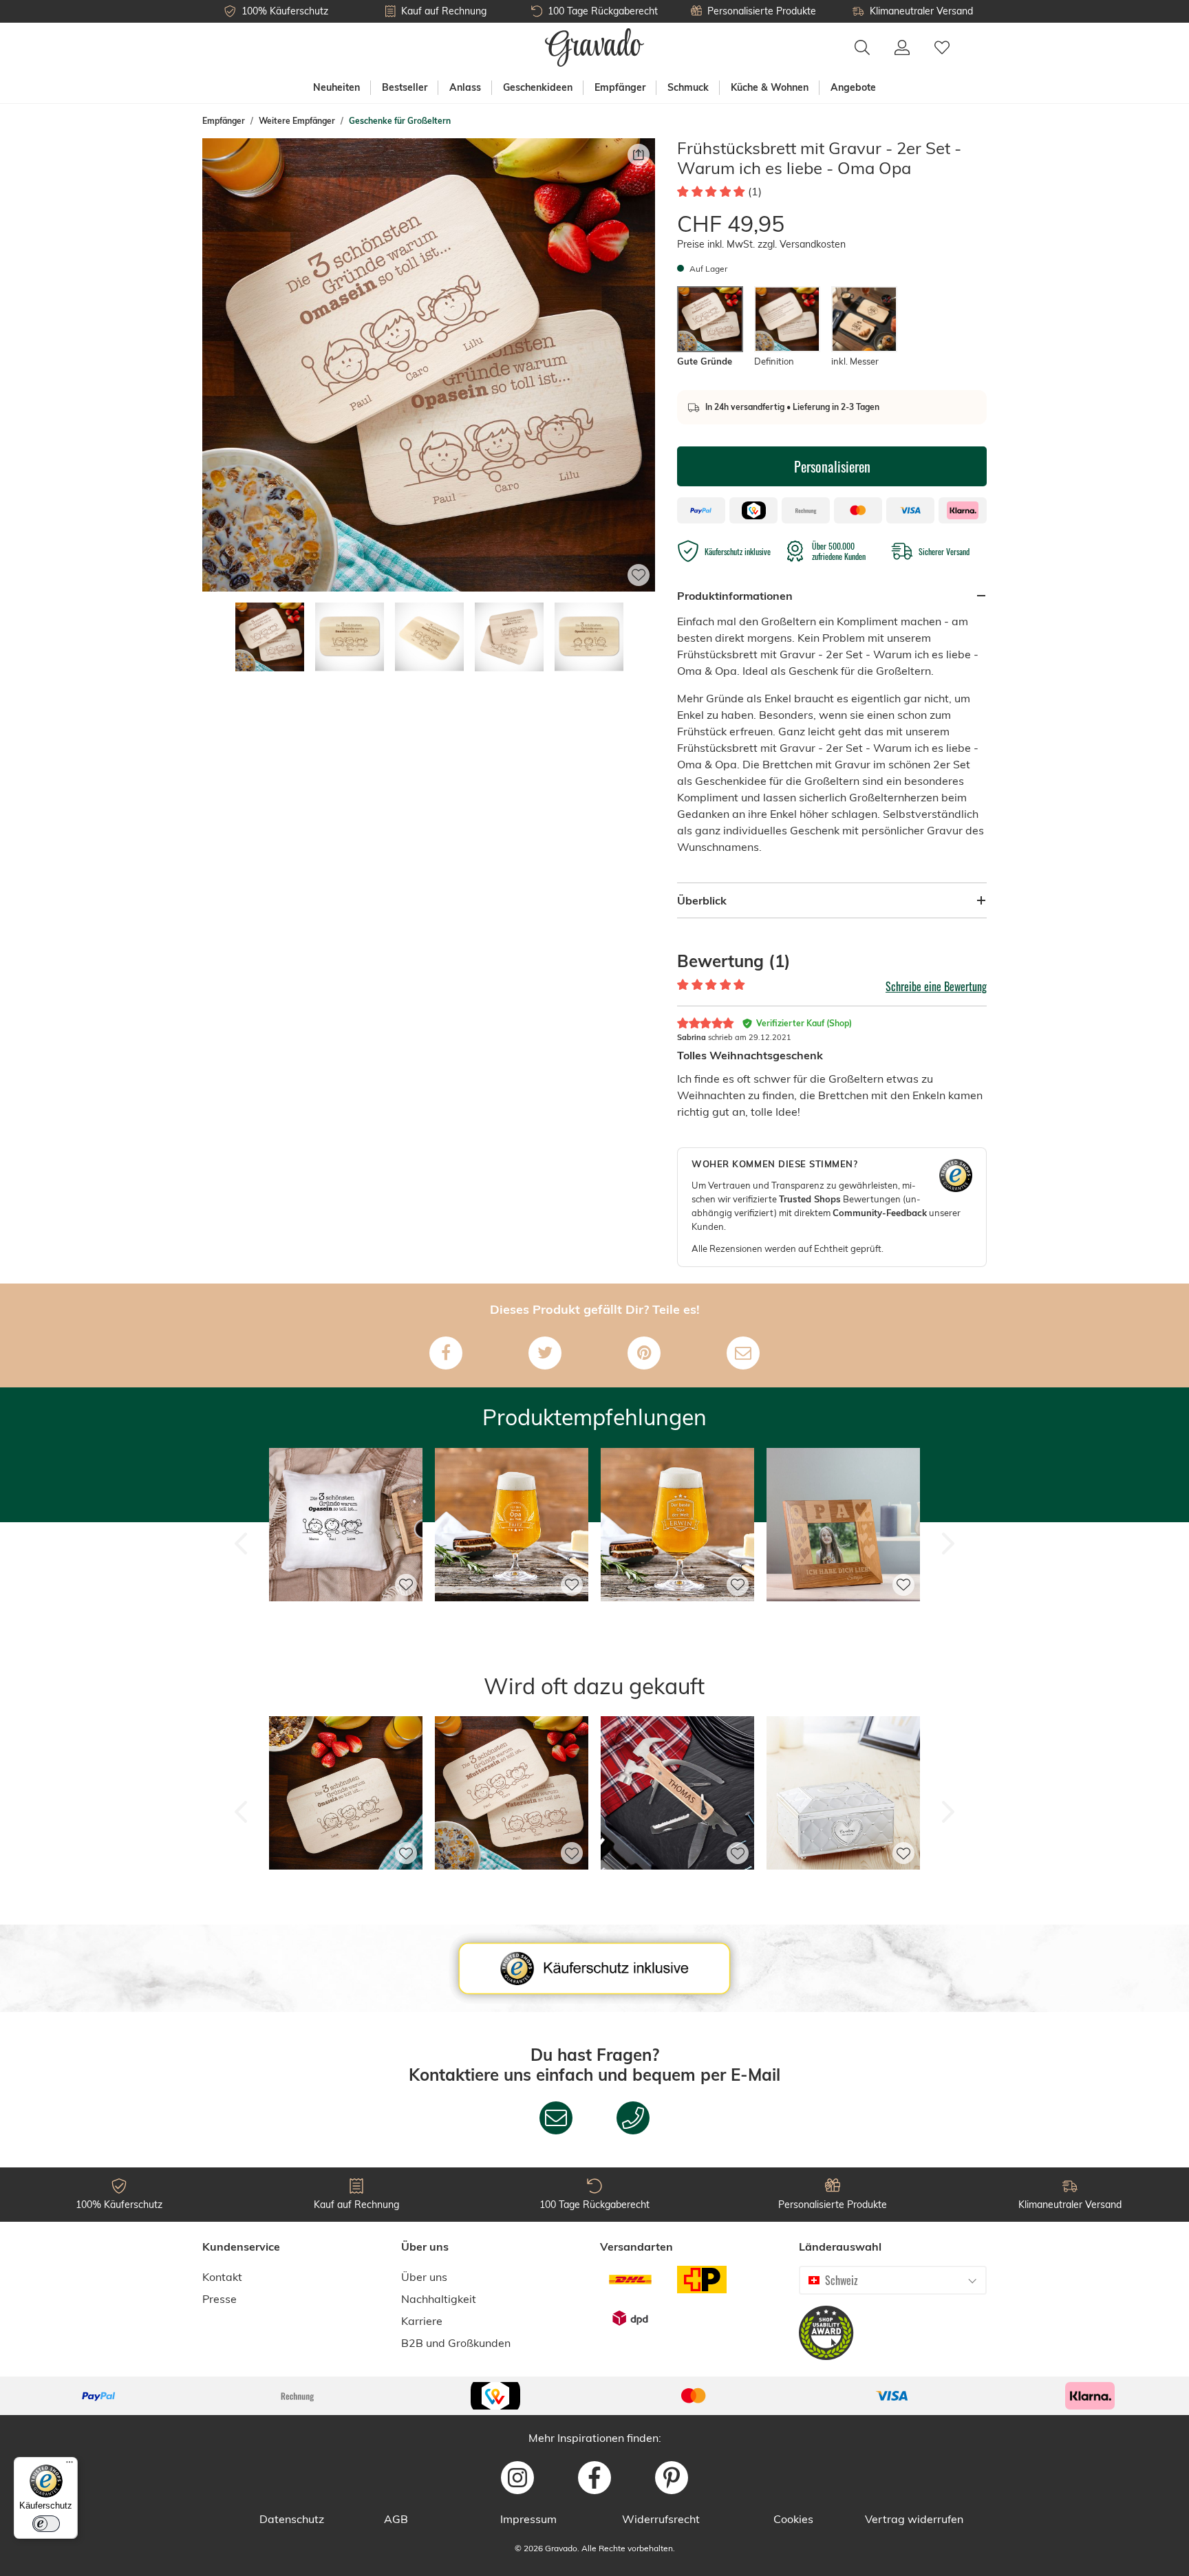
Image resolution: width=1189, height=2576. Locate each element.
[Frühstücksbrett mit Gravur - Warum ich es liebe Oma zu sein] (346, 1890)
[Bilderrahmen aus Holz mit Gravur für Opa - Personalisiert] (843, 1622)
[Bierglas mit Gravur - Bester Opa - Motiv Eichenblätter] (512, 1622)
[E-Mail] (743, 1353)
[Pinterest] (644, 1353)
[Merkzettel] (942, 47)
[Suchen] (862, 47)
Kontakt (222, 2277)
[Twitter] (545, 1353)
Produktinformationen (735, 596)
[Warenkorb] (974, 40)
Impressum (528, 2519)
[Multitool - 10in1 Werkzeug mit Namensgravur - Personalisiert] (677, 1890)
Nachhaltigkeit (439, 2299)
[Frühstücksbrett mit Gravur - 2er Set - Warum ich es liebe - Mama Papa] (512, 1890)
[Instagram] (517, 2478)
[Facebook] (446, 1353)
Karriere (422, 2321)
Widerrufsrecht (661, 2519)
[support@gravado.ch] (556, 2118)
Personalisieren (832, 466)
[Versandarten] (666, 2299)
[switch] (46, 2524)
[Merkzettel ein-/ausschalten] (639, 575)
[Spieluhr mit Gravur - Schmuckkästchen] (843, 1890)
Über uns (424, 2277)
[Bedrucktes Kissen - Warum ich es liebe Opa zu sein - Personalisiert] (346, 1622)
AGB (396, 2519)
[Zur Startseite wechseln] (595, 47)
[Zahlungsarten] (594, 2396)
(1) (755, 191)
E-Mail (756, 2075)
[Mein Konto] (902, 47)
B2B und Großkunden (456, 2343)
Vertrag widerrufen (914, 2519)
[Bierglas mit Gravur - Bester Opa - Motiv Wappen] (677, 1622)
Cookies (793, 2519)
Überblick (702, 900)
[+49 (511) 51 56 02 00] (633, 2118)
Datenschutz (292, 2519)
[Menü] (69, 2465)
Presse (219, 2299)
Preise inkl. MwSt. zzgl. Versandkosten (761, 244)
